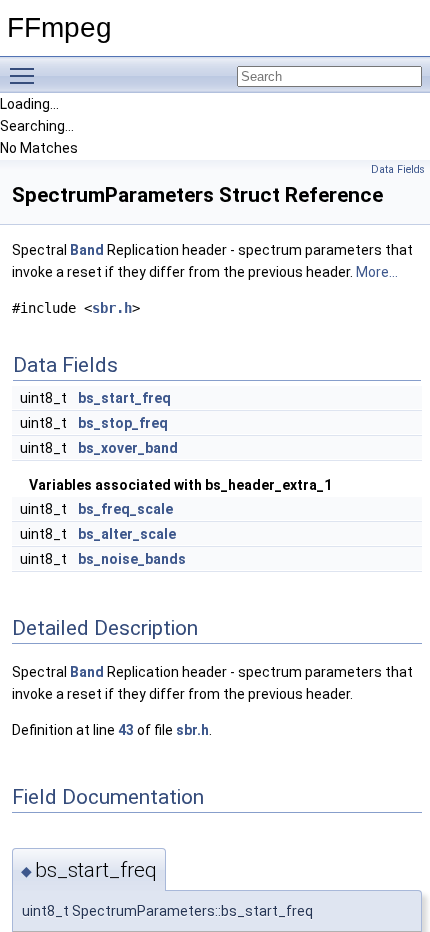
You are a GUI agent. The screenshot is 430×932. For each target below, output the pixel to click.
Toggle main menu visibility (26, 75)
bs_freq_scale (125, 509)
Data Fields (398, 169)
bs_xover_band (128, 448)
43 (126, 730)
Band (87, 250)
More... (377, 272)
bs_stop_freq (123, 423)
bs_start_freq (124, 398)
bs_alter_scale (127, 534)
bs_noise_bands (132, 559)
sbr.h (112, 308)
